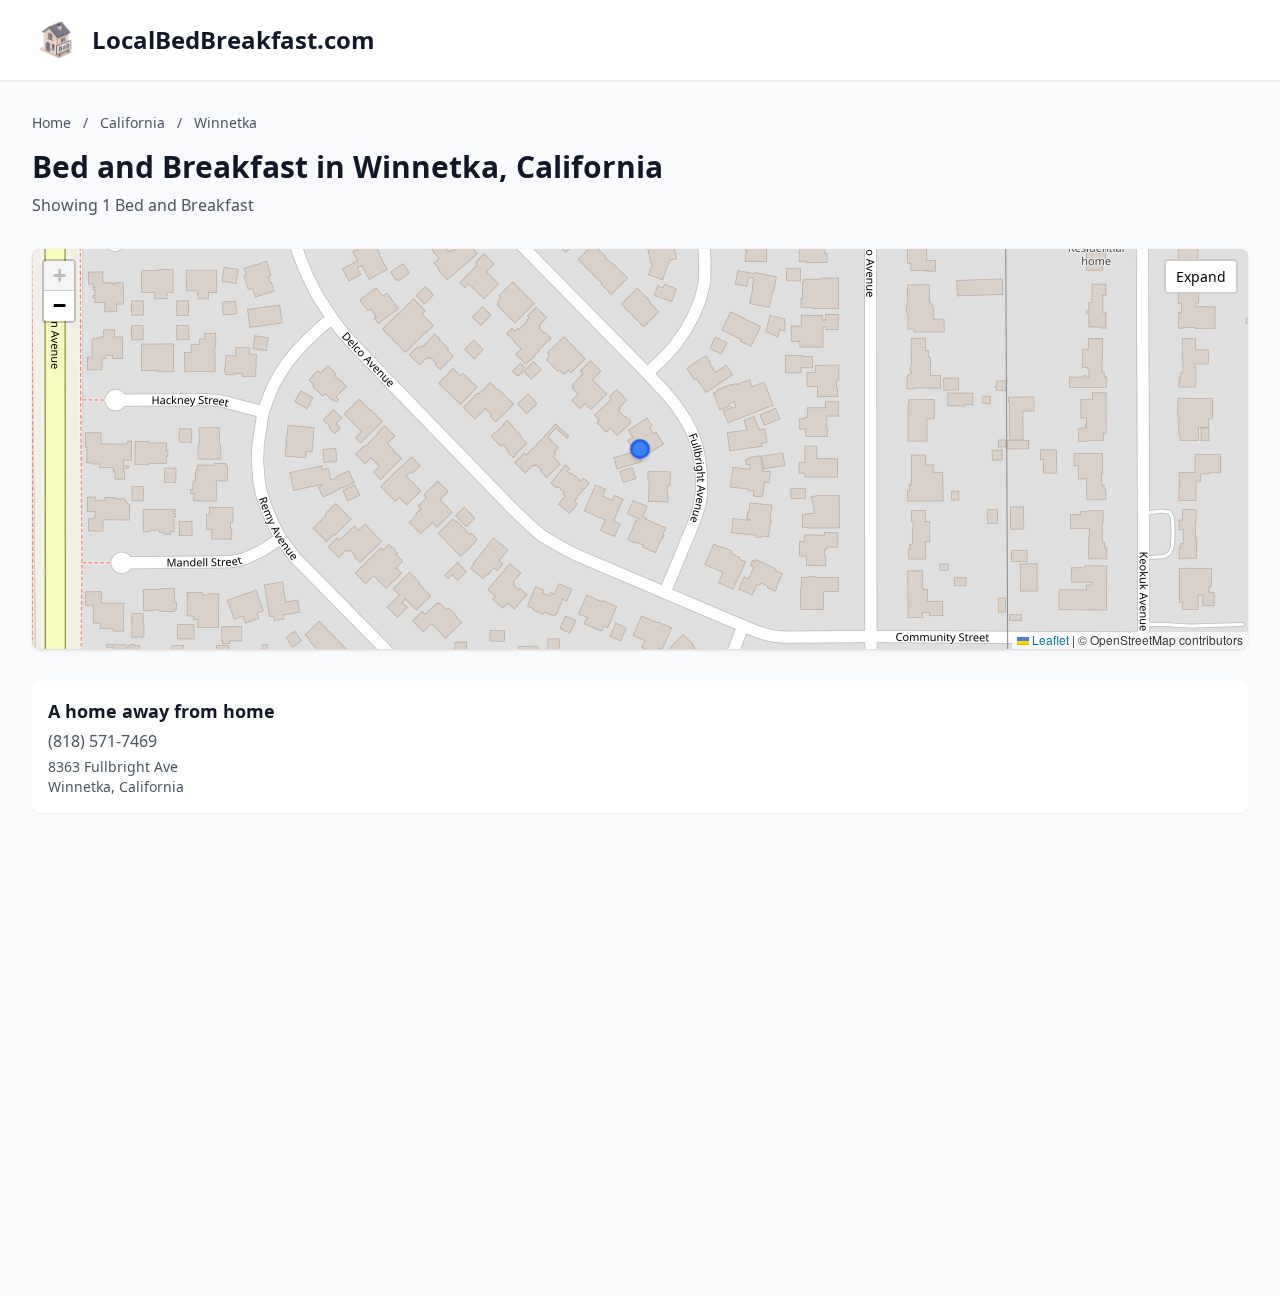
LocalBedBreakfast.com (233, 40)
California (132, 122)
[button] (640, 449)
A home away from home (161, 711)
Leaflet (1049, 639)
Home (51, 122)
